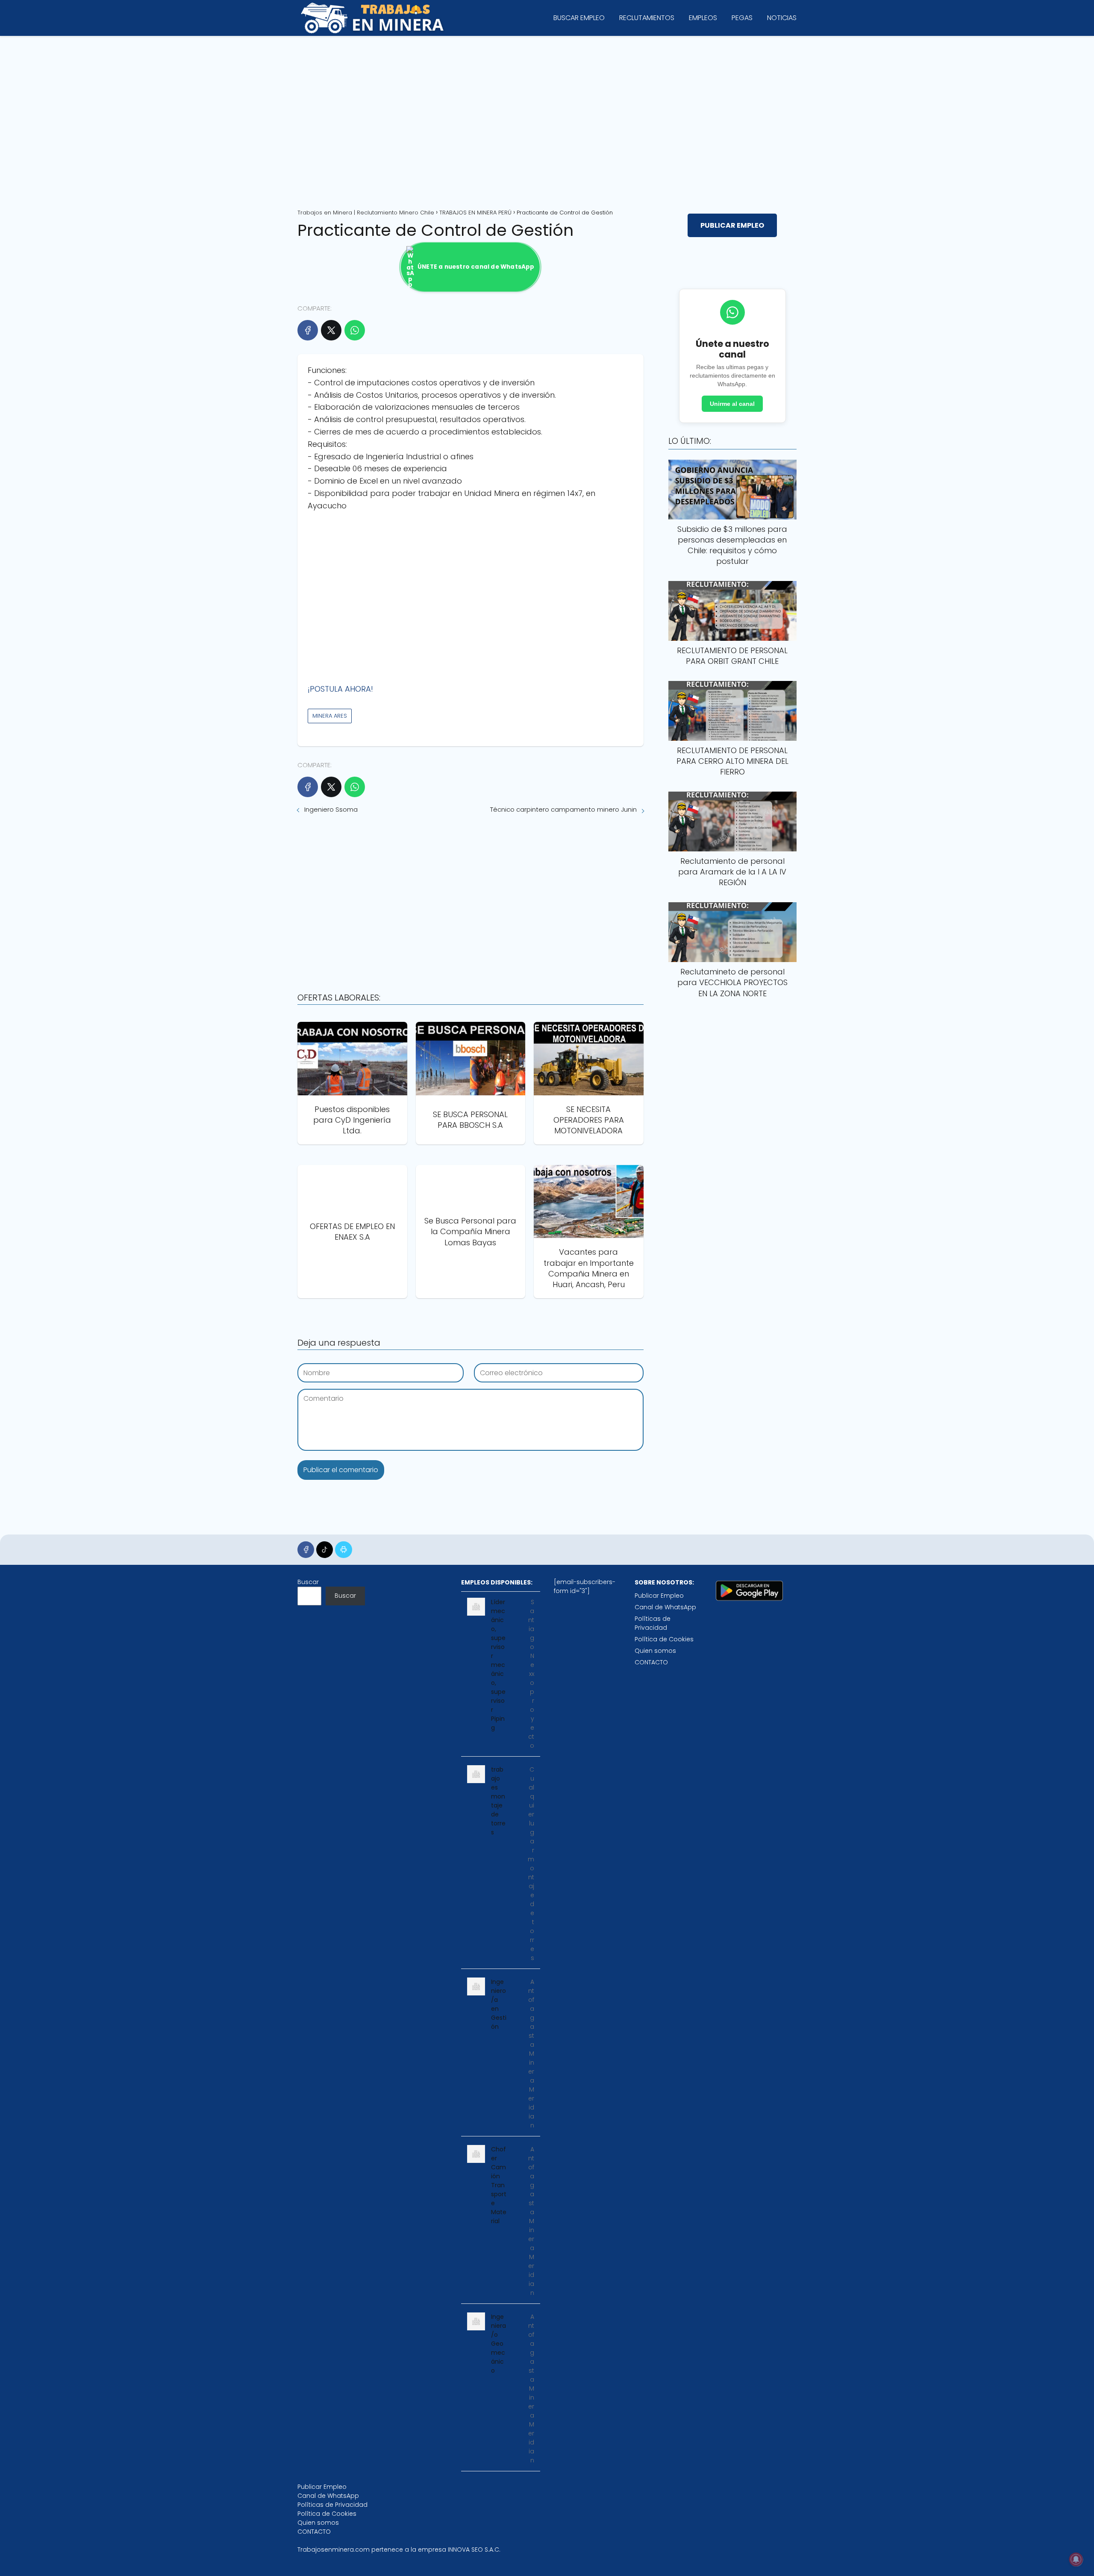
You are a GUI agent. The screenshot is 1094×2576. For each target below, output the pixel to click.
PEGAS (742, 18)
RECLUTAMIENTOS (647, 18)
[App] (343, 1550)
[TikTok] (325, 1550)
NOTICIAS (782, 18)
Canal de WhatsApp (665, 1607)
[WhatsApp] (355, 330)
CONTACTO (651, 1662)
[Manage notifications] (1076, 2559)
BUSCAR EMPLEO (579, 18)
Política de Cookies (664, 1639)
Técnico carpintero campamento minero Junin (563, 809)
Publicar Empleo (659, 1596)
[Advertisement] (547, 119)
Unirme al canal (732, 404)
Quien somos (655, 1651)
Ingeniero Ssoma (331, 809)
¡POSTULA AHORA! (340, 689)
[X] (331, 330)
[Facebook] (308, 330)
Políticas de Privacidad (653, 1623)
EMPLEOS (703, 18)
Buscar (308, 1582)
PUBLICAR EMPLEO (732, 225)
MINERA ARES (330, 716)
